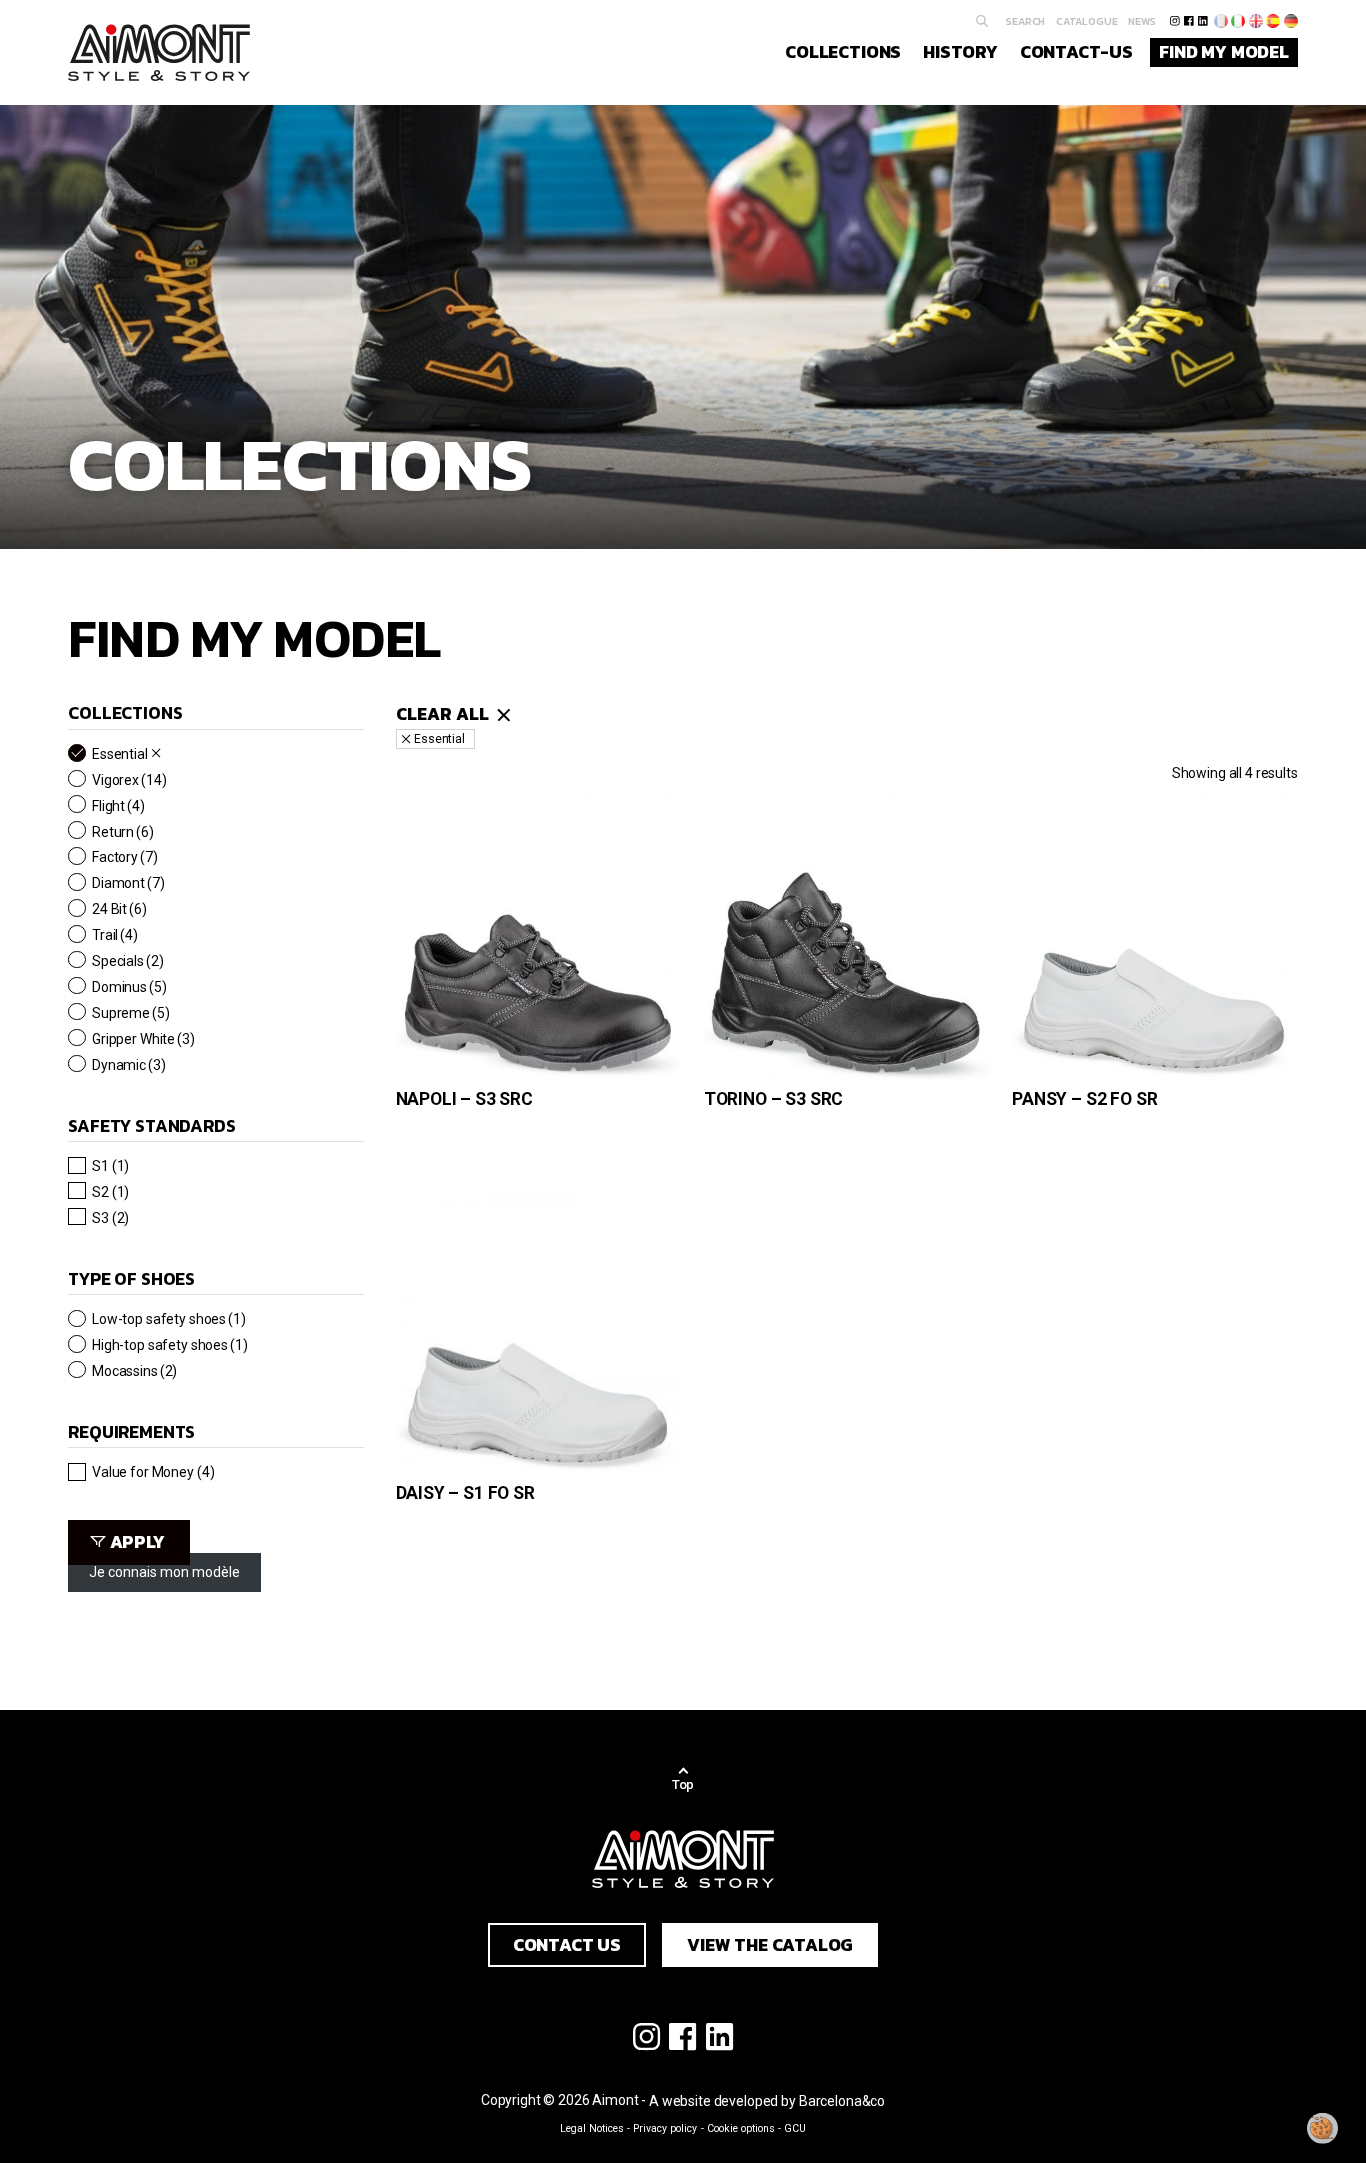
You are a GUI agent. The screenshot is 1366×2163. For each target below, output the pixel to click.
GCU (795, 2128)
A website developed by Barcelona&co (767, 2101)
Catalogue (1087, 21)
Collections (843, 52)
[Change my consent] (1323, 2128)
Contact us (567, 1945)
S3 (110, 1217)
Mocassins (134, 1370)
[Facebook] (1188, 20)
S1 (110, 1165)
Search (1025, 21)
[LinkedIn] (1202, 20)
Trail (115, 934)
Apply (137, 1542)
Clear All (442, 714)
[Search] (982, 21)
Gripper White (143, 1038)
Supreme (131, 1012)
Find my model (1224, 52)
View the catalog (770, 1945)
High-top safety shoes (170, 1344)
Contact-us (1076, 52)
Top (683, 1784)
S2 (110, 1191)
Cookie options (741, 2128)
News (1142, 21)
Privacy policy (665, 2128)
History (960, 52)
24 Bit (119, 908)
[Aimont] (159, 53)
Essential (120, 753)
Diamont (128, 882)
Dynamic (129, 1064)
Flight (118, 805)
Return (123, 831)
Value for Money (153, 1471)
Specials (127, 960)
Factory (125, 856)
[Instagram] (1174, 20)
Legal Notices (592, 2128)
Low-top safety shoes (169, 1318)
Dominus (129, 986)
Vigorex (129, 779)
